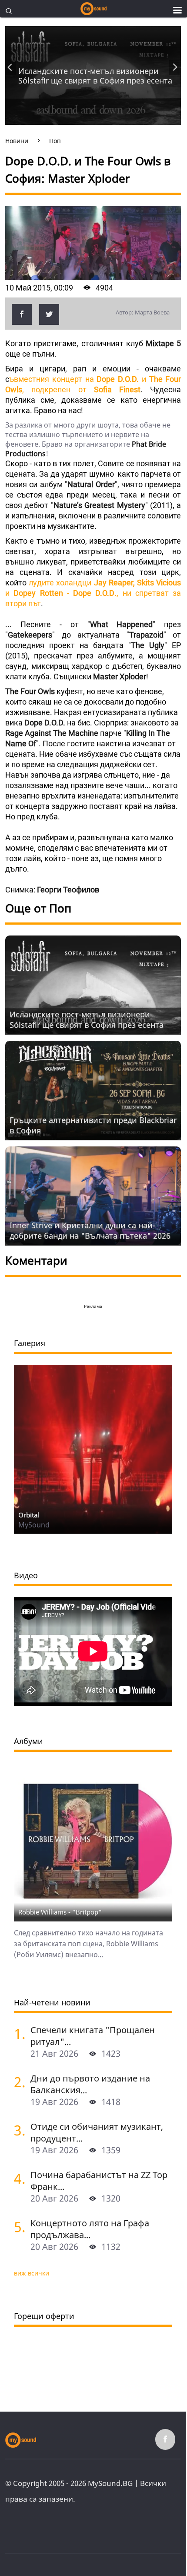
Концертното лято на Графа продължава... (90, 2229)
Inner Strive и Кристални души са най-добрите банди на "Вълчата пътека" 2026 (90, 1230)
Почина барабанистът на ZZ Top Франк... (99, 2181)
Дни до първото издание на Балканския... (90, 2084)
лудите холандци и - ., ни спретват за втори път (93, 593)
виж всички (32, 2273)
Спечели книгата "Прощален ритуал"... (93, 2036)
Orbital (29, 1515)
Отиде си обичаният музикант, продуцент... (97, 2132)
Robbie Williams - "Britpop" (60, 1912)
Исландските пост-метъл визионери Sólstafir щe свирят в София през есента (95, 76)
